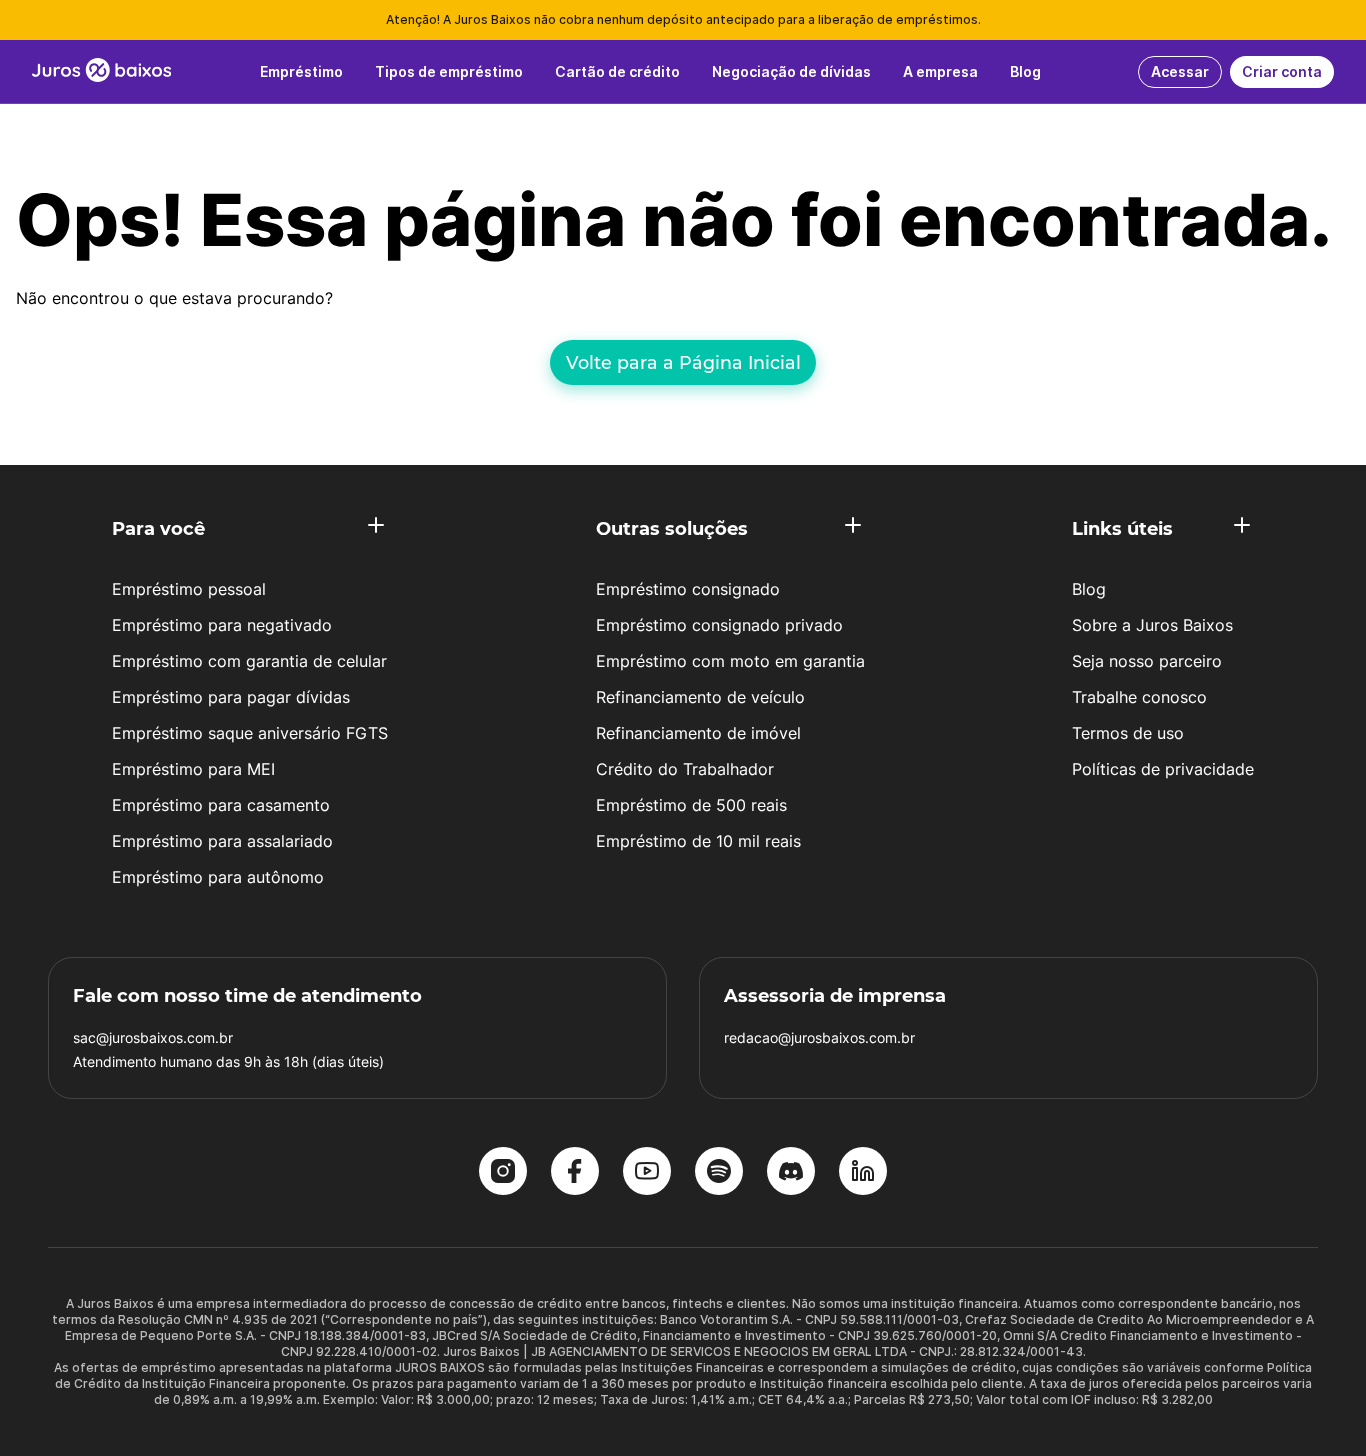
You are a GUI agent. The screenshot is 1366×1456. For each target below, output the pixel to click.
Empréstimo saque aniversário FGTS (250, 733)
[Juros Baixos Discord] (791, 1173)
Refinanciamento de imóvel (698, 733)
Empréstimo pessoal (189, 589)
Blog (1089, 589)
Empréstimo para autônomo (218, 877)
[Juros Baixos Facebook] (575, 1173)
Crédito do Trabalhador (685, 769)
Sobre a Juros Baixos (1152, 625)
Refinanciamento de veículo (700, 697)
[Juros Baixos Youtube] (647, 1173)
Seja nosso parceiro (1147, 661)
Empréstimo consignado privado (719, 625)
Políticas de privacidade (1163, 769)
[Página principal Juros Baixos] (101, 72)
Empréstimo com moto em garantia (730, 661)
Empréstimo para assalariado (222, 841)
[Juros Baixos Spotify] (719, 1173)
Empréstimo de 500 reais (691, 805)
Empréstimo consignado (688, 589)
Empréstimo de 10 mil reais (698, 841)
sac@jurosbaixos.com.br (153, 1037)
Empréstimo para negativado (222, 625)
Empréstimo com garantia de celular (249, 661)
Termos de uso (1128, 733)
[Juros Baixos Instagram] (503, 1173)
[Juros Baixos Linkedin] (863, 1173)
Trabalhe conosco (1139, 697)
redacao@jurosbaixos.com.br (819, 1037)
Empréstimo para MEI (193, 769)
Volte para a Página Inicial (683, 362)
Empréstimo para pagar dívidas (231, 697)
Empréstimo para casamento (221, 805)
